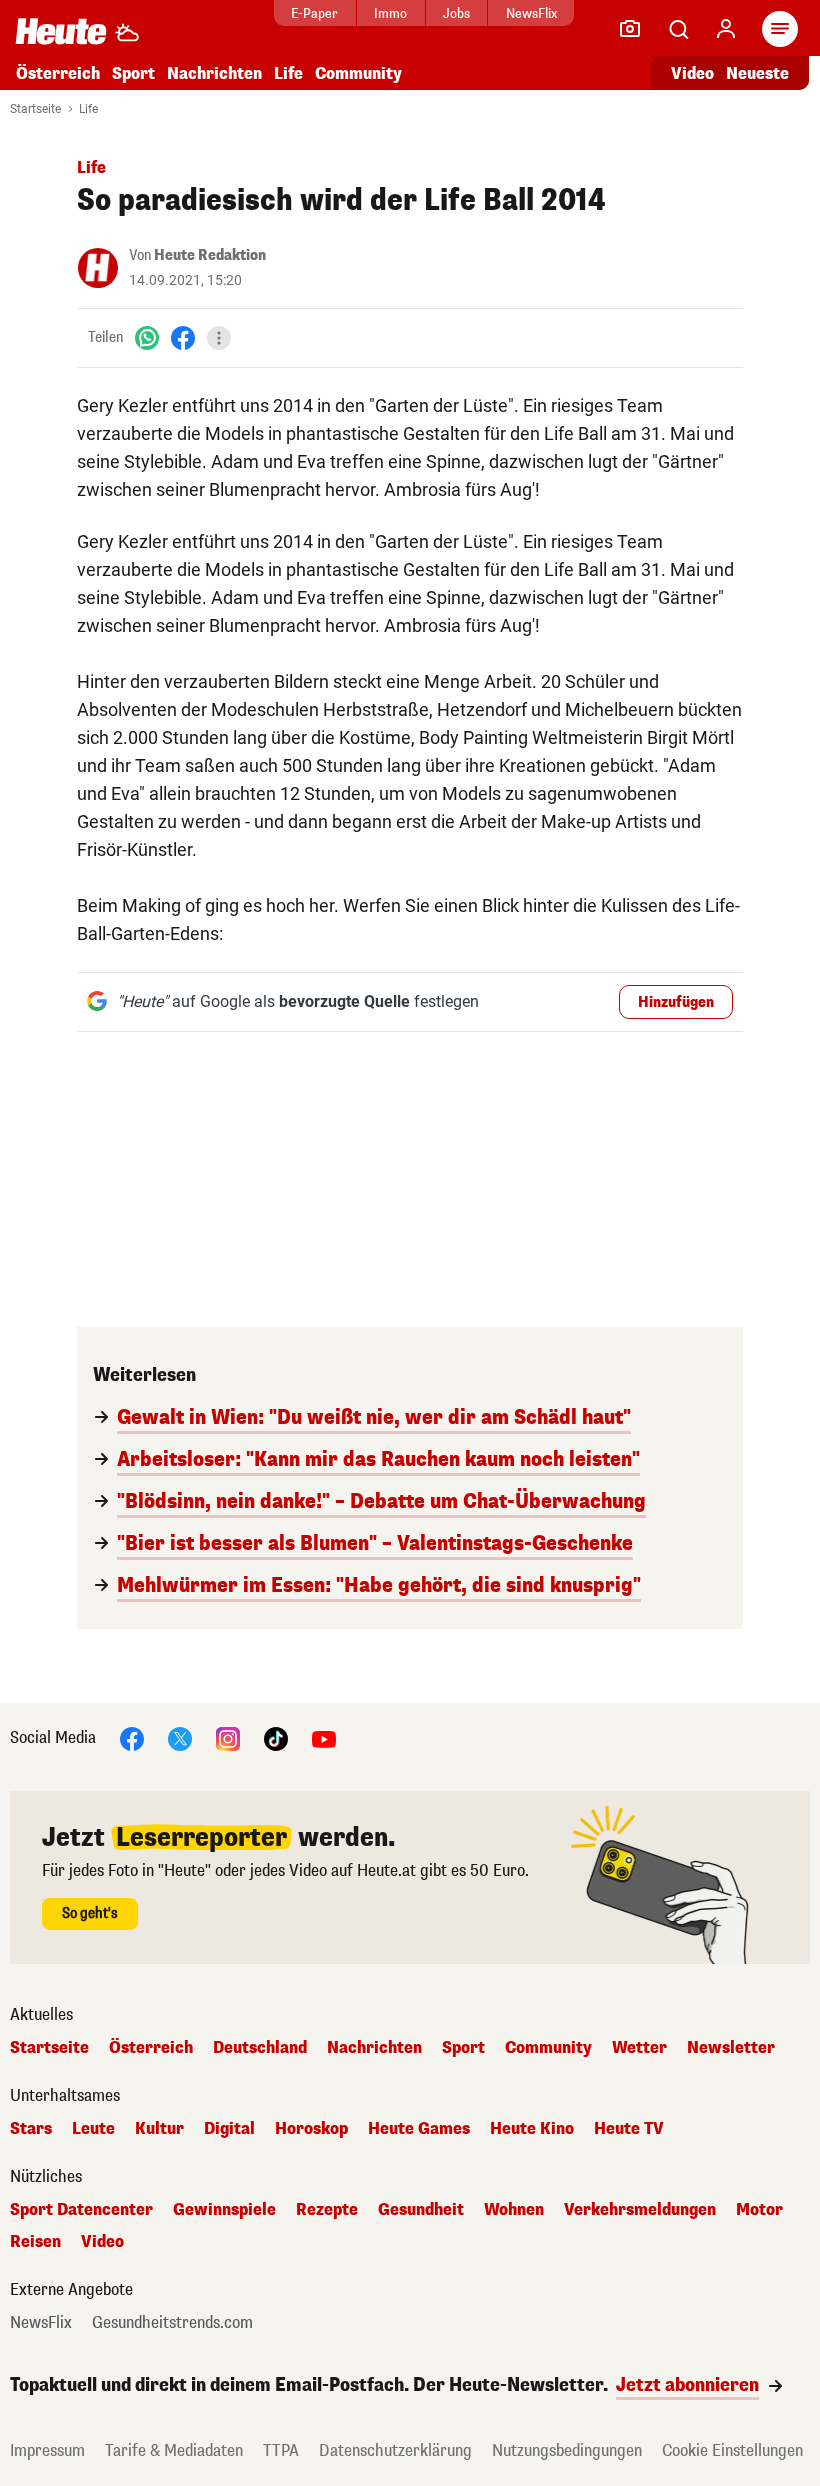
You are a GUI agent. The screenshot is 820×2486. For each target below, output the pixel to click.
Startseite (35, 109)
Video (692, 73)
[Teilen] (219, 338)
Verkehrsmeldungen (640, 2210)
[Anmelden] (726, 29)
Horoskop (311, 2129)
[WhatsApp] (147, 337)
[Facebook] (183, 337)
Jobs (456, 13)
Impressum (47, 2450)
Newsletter (731, 2048)
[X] (180, 1737)
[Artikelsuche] (678, 29)
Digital (229, 2129)
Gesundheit (421, 2210)
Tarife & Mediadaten (174, 2450)
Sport (133, 73)
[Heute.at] (61, 30)
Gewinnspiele (224, 2210)
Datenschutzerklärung (395, 2450)
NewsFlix (531, 13)
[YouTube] (324, 1737)
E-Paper (314, 13)
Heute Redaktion (210, 255)
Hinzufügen (676, 1002)
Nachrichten (374, 2048)
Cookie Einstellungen (732, 2450)
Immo (390, 13)
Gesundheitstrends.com (172, 2323)
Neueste (757, 73)
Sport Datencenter (81, 2210)
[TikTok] (276, 1737)
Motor (759, 2210)
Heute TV (629, 2129)
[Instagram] (228, 1737)
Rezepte (327, 2210)
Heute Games (419, 2129)
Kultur (159, 2129)
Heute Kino (532, 2129)
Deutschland (260, 2048)
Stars (31, 2129)
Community (358, 73)
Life (288, 73)
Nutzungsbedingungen (567, 2450)
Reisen (35, 2242)
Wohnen (514, 2210)
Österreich (58, 73)
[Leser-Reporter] (630, 29)
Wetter (639, 2048)
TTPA (281, 2450)
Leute (93, 2129)
